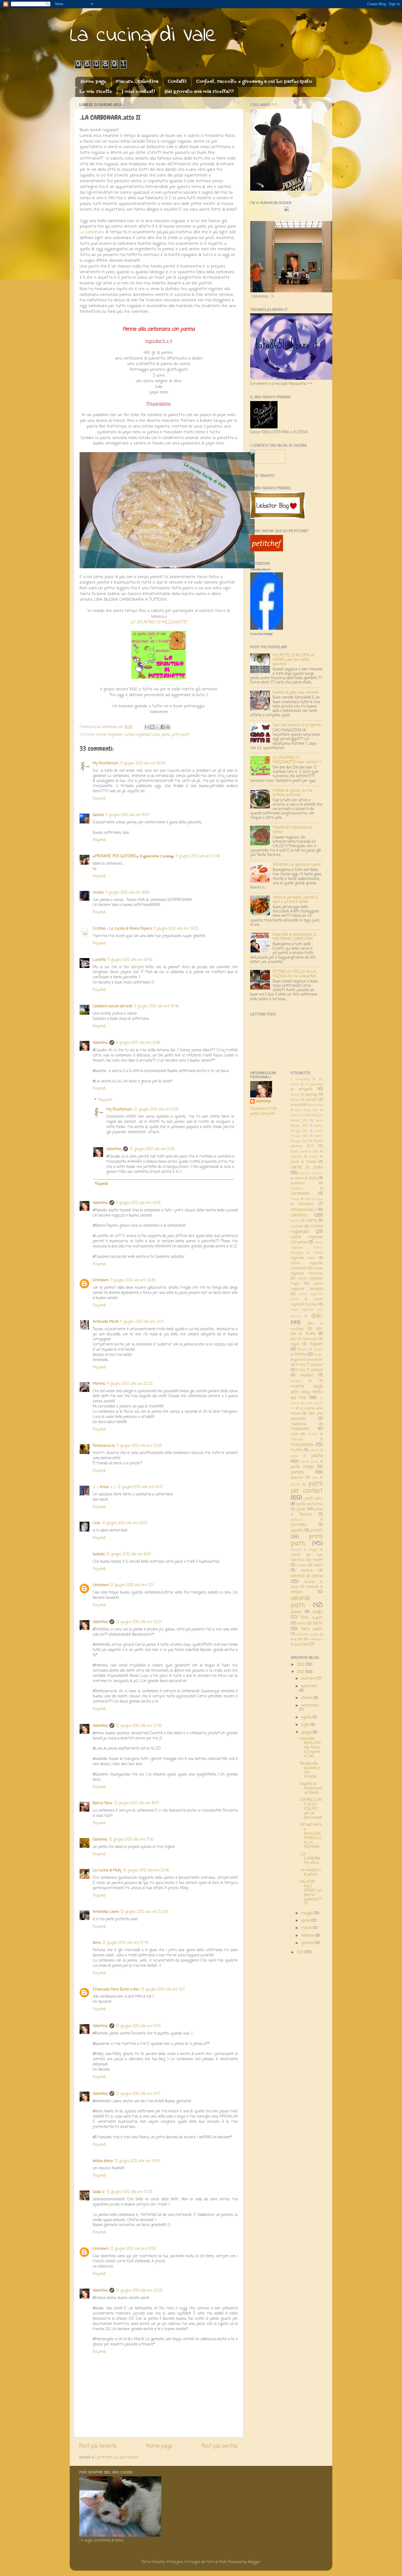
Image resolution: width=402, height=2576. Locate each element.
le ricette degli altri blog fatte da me (307, 1389)
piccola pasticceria (310, 1504)
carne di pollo (307, 1167)
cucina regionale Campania (307, 1240)
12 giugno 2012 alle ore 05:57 (140, 1487)
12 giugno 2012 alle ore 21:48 (146, 1870)
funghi (318, 1355)
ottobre (307, 1698)
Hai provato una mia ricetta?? (199, 92)
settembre (310, 1706)
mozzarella (302, 1445)
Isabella (99, 1554)
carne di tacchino (311, 1173)
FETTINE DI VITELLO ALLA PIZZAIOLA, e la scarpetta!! (294, 974)
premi (317, 1530)
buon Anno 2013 (301, 1115)
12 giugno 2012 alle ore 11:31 (132, 1585)
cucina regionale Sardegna (307, 1286)
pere (315, 1478)
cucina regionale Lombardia (307, 1266)
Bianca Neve (103, 1803)
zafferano (316, 1639)
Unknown (101, 1280)
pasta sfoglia (302, 1467)
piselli (301, 1509)
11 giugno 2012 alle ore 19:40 (130, 960)
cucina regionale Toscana (307, 1302)
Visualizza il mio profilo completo (263, 1111)
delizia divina (103, 2161)
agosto (307, 1717)
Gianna (98, 815)
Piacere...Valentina (137, 82)
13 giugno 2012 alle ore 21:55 (133, 2249)
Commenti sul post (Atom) (117, 2458)
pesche (295, 1485)
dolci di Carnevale (304, 1339)
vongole (314, 1635)
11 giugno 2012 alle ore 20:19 (138, 1203)
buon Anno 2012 (307, 1110)
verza (300, 1635)
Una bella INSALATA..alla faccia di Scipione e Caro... (311, 1748)
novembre (309, 1686)
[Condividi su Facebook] (163, 727)
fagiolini (316, 1344)
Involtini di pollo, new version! (296, 693)
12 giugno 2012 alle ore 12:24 (139, 1622)
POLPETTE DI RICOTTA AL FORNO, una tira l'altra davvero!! (294, 660)
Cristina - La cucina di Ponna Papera (122, 929)
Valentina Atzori (260, 569)
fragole (318, 1350)
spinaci (296, 1612)
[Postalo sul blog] (152, 727)
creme (311, 1221)
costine (295, 1221)
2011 (300, 1952)
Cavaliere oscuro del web (113, 1006)
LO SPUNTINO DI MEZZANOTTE (159, 622)
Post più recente (98, 2446)
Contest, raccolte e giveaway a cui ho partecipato (254, 82)
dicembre (309, 1679)
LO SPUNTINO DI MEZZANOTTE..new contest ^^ (297, 760)
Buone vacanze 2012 (307, 1144)
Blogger (254, 2562)
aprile (306, 1921)
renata (98, 893)
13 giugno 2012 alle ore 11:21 (163, 1990)
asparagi (311, 1095)
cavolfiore (298, 1184)
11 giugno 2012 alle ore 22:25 (130, 1384)
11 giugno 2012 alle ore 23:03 (139, 1446)
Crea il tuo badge (261, 634)
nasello (314, 1450)
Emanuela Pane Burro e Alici (116, 1990)
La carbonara (92, 232)
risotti (318, 1560)
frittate (300, 1355)
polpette (297, 1531)
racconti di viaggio (304, 1550)
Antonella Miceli (106, 1322)
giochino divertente (308, 1360)
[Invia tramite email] (147, 727)
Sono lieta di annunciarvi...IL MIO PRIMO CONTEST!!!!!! (295, 937)
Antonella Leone (106, 1912)
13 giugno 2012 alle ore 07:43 (125, 1943)
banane (296, 1100)
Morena (99, 1384)
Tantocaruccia (104, 1446)
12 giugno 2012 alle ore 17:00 (131, 1840)
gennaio (308, 1943)
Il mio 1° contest (309, 1365)
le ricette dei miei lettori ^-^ (307, 1403)
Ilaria (97, 1943)
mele (294, 1434)
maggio (308, 1913)
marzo (307, 1928)
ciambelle (297, 1189)
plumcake (299, 1525)
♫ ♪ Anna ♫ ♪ (104, 1487)
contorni (299, 1215)
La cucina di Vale (143, 36)
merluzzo (297, 1439)
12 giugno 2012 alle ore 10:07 (129, 1554)
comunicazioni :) (304, 1210)
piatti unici (314, 1499)
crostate (297, 1227)
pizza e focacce (307, 1512)
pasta (166, 735)
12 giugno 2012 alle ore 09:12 (125, 1523)
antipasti (305, 1089)
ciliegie (295, 1199)
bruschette (315, 1105)
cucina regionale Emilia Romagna (307, 1248)
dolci (317, 1316)
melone (312, 1434)
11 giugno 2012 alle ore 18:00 (127, 893)
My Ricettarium (106, 763)
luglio (306, 1725)
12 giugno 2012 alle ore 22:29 (144, 1912)
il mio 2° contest (309, 1370)
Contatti (177, 82)
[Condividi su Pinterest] (168, 727)
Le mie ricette (96, 92)
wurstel (297, 1639)
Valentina (100, 1043)
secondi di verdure (307, 1589)
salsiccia (307, 1571)
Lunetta (99, 960)
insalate (307, 1375)
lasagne (296, 1381)
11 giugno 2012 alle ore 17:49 (198, 856)
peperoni (297, 1478)
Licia (96, 1523)
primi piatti (180, 735)
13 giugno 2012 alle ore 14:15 (138, 2026)
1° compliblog (300, 1079)
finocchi (303, 1350)
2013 (301, 1665)
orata (294, 1456)
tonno (301, 1624)
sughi (318, 1612)
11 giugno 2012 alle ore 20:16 (138, 1043)
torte (318, 1623)
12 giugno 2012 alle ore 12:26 (139, 1726)
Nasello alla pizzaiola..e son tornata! (310, 1770)
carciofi (314, 1157)
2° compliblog (314, 1085)
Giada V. (99, 2192)
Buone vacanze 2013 (305, 1152)
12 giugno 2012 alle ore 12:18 (152, 1149)
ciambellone (300, 1194)
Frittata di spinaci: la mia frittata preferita (292, 793)
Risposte (105, 1100)
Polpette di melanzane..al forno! (292, 830)
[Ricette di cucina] (267, 550)
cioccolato (306, 1204)
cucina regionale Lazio (142, 735)
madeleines (299, 1424)
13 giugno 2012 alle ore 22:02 (139, 2291)
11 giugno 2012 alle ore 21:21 (142, 1322)
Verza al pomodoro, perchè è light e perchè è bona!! (295, 900)
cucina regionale (109, 735)
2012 (301, 1672)
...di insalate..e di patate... (310, 1872)
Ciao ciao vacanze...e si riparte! (297, 725)
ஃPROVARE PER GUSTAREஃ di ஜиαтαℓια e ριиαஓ (133, 856)
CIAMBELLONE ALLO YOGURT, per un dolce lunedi (311, 1809)
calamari (297, 1157)
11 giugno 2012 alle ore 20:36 (133, 1280)
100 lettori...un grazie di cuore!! (297, 865)
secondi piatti (300, 1602)
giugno (307, 1732)
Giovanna (100, 1840)
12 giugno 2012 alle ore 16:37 (137, 1803)
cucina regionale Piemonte (307, 1271)
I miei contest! (138, 92)
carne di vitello (306, 1178)
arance (295, 1095)
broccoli (296, 1105)
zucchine (301, 1645)
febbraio (308, 1936)
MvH (223, 2562)
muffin (297, 1450)
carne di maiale (303, 1162)
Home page (93, 82)
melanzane (300, 1429)
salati (318, 1565)
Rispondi (99, 799)
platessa (297, 1520)
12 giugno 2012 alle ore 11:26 (156, 1110)
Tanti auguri (312, 1618)
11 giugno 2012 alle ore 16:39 (143, 763)
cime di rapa (314, 1199)
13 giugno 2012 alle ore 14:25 (137, 2161)
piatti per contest (307, 1487)
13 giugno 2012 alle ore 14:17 (138, 2094)
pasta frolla (309, 1462)
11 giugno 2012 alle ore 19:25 (176, 929)
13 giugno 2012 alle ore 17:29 (129, 2192)
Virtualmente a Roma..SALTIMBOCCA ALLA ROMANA (311, 1836)
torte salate (312, 1629)
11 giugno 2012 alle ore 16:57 (128, 815)
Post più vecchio (220, 2446)
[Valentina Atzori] (267, 629)
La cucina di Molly (107, 1870)
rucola (301, 1565)
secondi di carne (307, 1576)
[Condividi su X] (158, 727)
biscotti (311, 1100)
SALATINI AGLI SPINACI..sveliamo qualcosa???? (311, 1893)
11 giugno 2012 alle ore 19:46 (156, 1006)
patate (297, 1472)
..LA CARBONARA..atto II (310, 1859)
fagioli (295, 1344)
